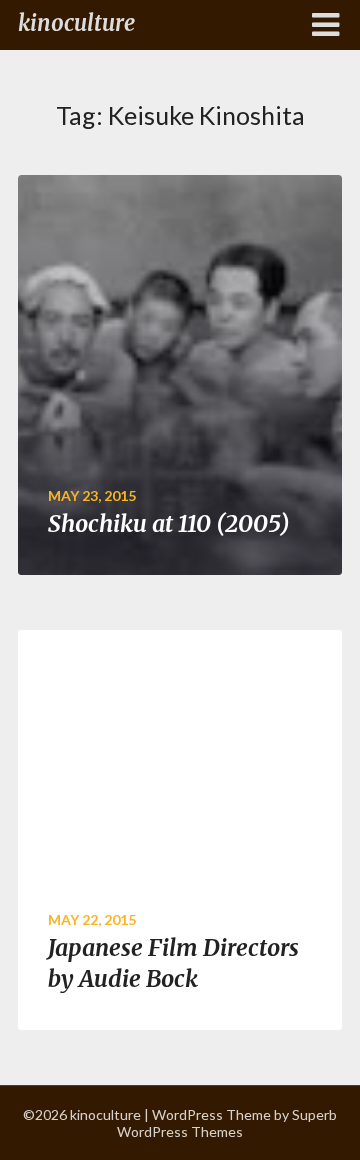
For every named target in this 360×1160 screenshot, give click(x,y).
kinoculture (76, 23)
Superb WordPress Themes (227, 1123)
